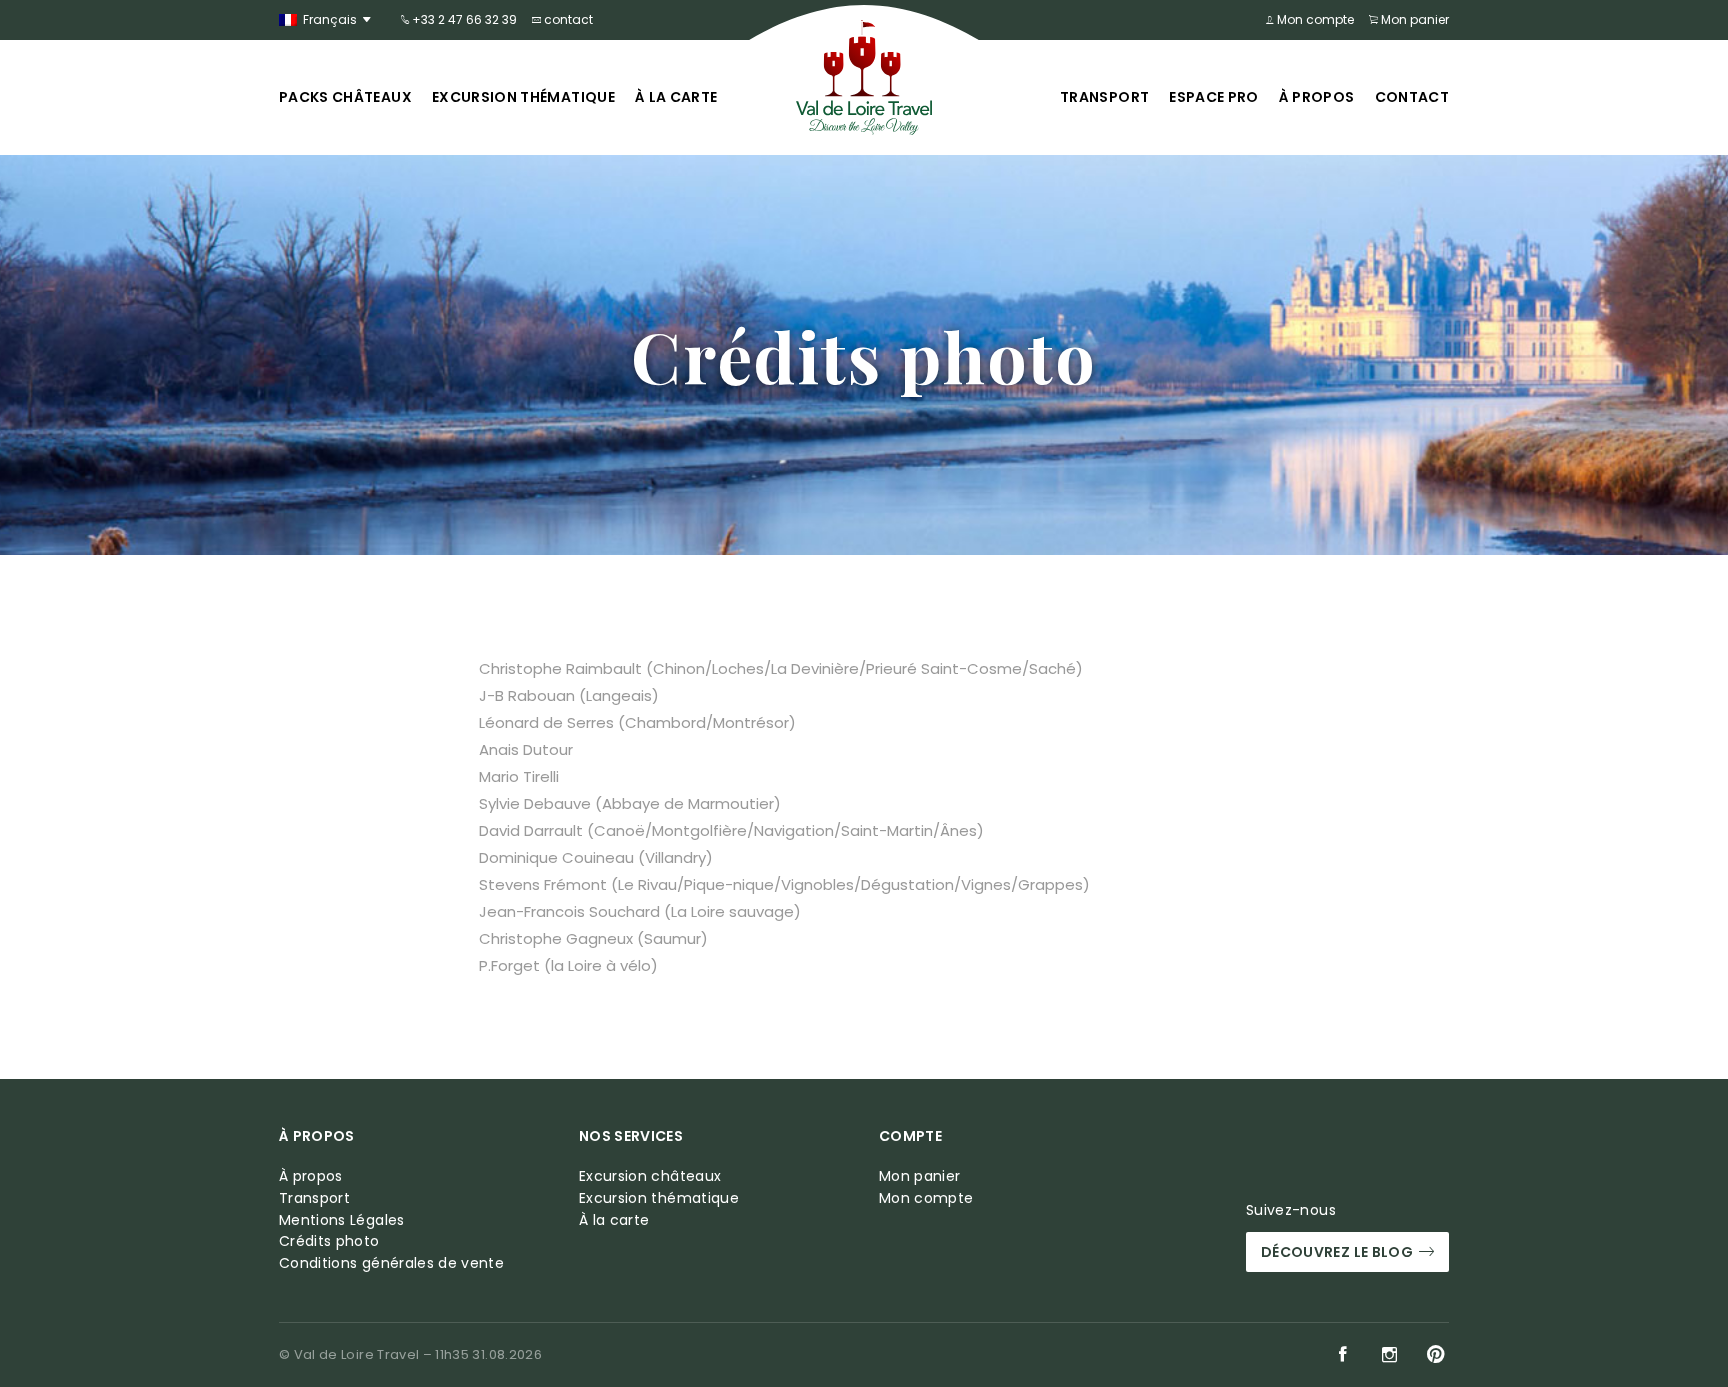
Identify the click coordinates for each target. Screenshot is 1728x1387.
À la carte (676, 97)
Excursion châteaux (650, 1176)
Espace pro (1214, 97)
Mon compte (1314, 19)
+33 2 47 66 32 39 (463, 19)
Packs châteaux (345, 97)
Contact (1412, 97)
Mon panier (1413, 19)
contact (567, 19)
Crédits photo (329, 1241)
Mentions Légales (342, 1220)
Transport (1104, 97)
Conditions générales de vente (391, 1263)
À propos (1317, 97)
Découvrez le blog (1337, 1252)
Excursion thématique (523, 97)
